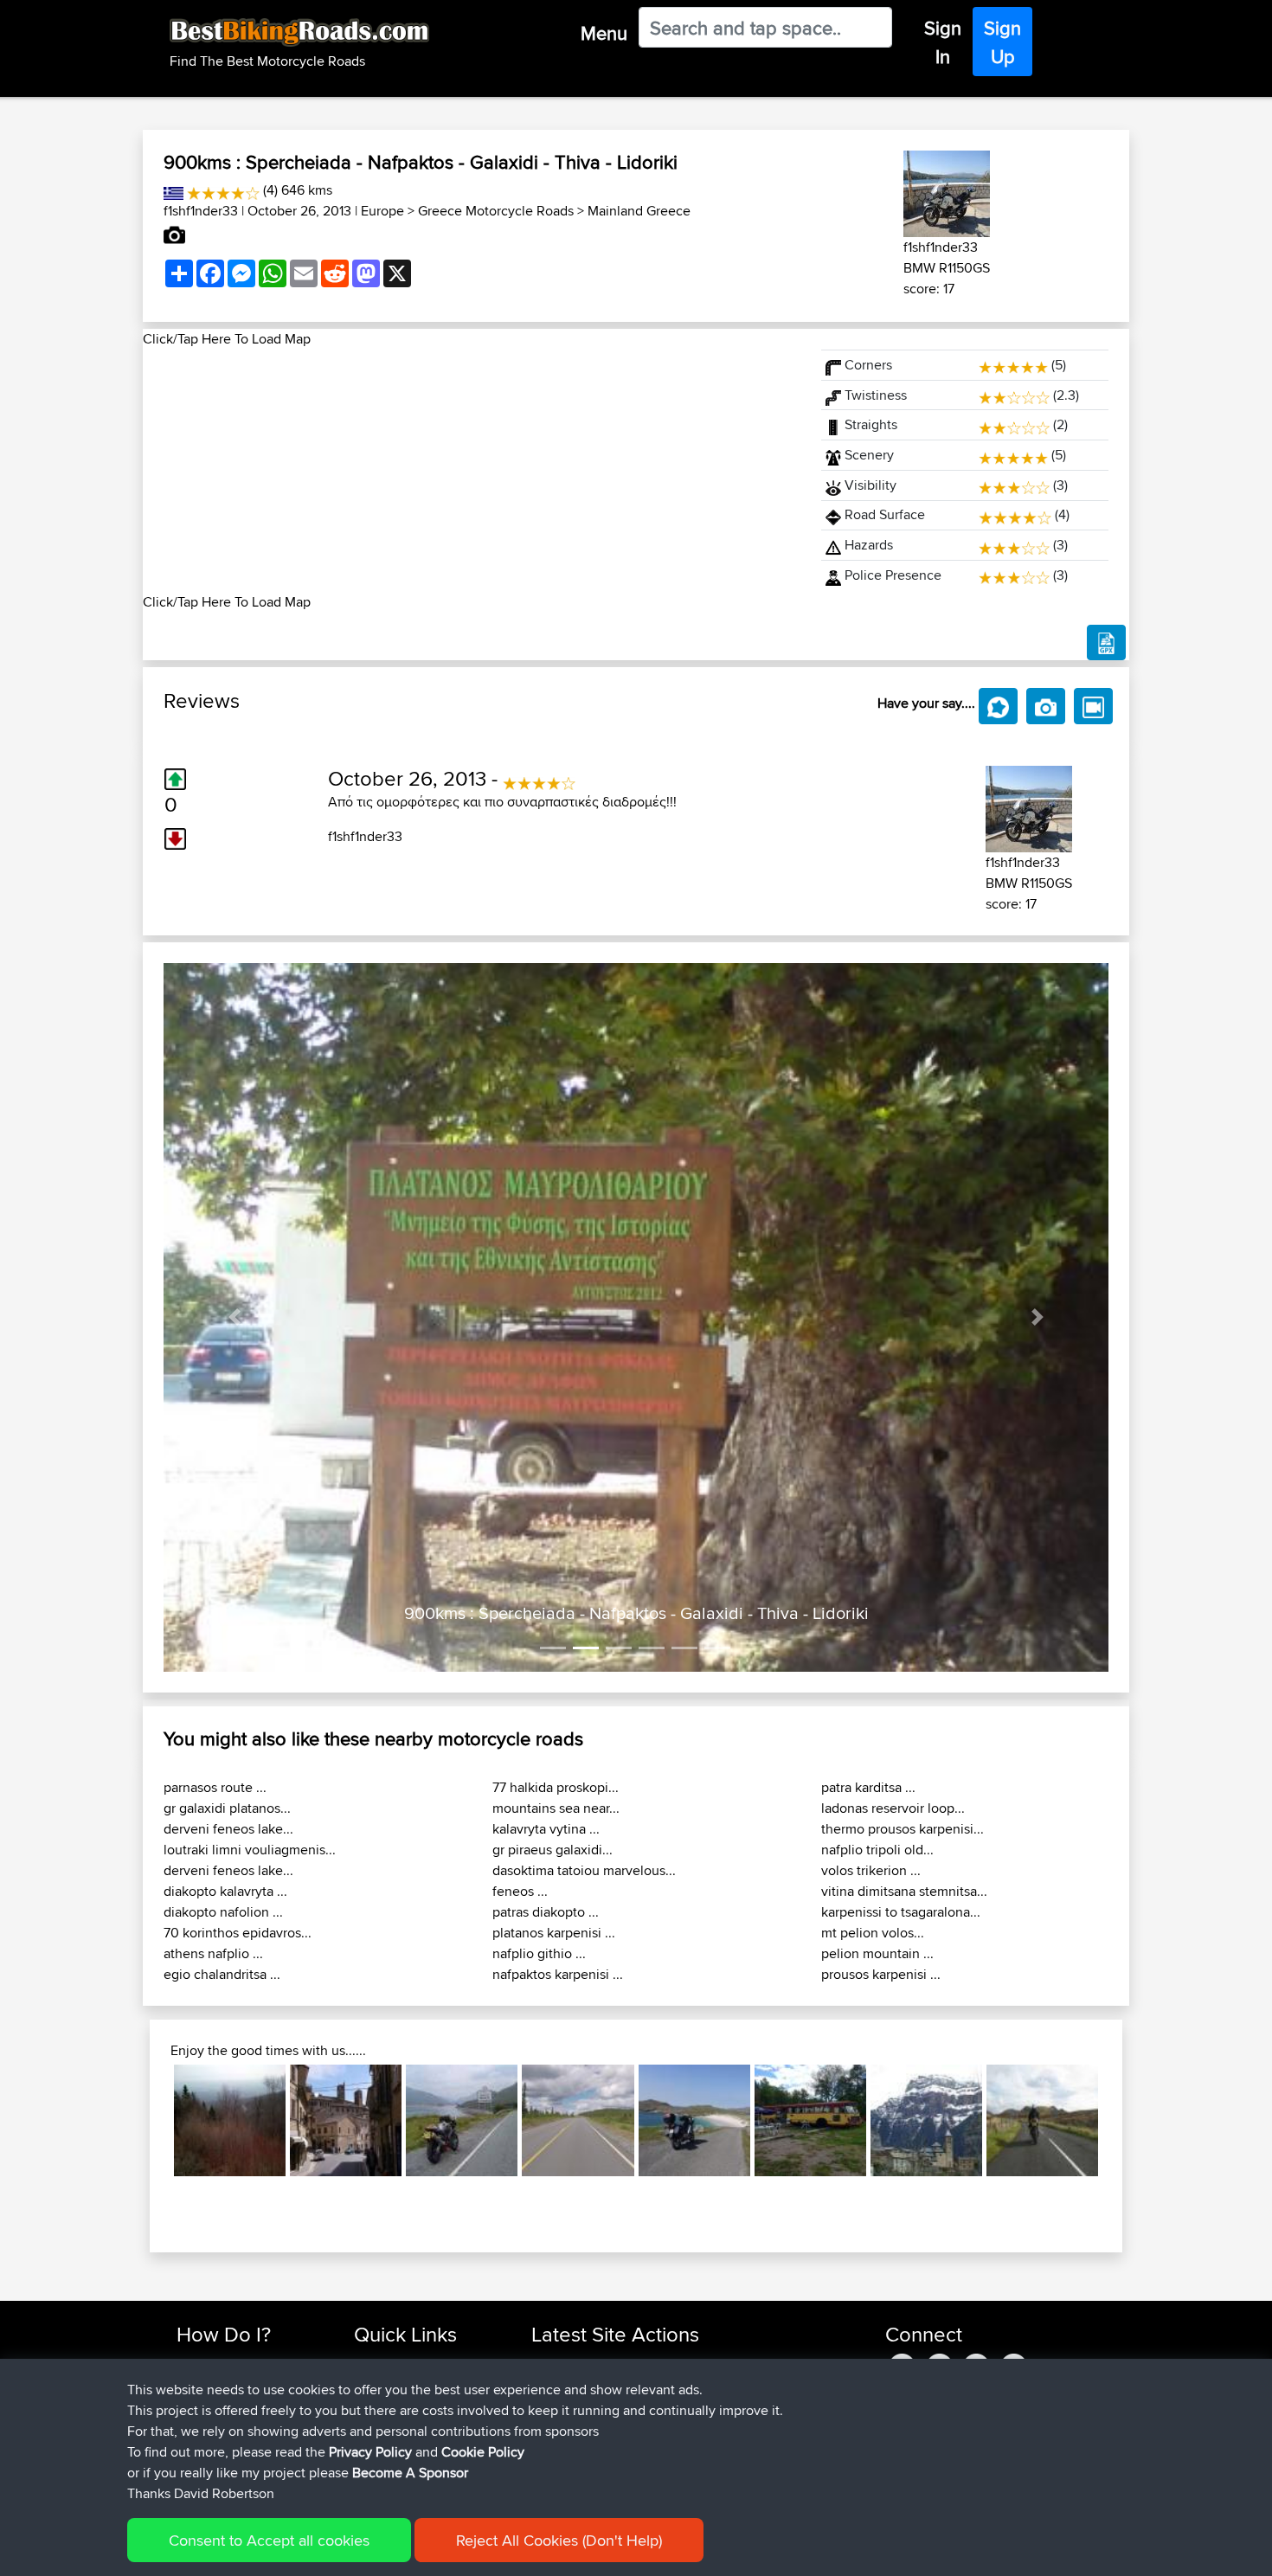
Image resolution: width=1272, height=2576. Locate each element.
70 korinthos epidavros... (238, 1933)
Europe (382, 211)
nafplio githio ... (539, 1953)
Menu (604, 33)
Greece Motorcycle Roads (496, 211)
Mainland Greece (639, 211)
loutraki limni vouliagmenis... (250, 1850)
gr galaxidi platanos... (227, 1808)
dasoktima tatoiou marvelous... (584, 1870)
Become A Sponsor (410, 2473)
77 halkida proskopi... (556, 1787)
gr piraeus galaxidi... (552, 1850)
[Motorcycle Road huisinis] (694, 2120)
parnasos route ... (215, 1787)
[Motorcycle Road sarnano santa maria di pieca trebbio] (346, 2120)
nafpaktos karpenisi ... (558, 1974)
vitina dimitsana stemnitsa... (904, 1891)
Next (1124, 2121)
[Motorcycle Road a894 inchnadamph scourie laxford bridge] (462, 2120)
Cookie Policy (483, 2452)
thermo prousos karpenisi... (903, 1829)
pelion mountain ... (877, 1953)
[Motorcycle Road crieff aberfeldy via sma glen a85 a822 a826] (1042, 2120)
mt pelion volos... (873, 1933)
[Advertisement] (472, 471)
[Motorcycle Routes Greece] (173, 190)
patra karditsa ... (868, 1787)
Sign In (943, 42)
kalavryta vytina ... (546, 1829)
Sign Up (1002, 42)
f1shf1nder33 (201, 211)
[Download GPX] (1106, 643)
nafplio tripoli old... (877, 1850)
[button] (234, 1317)
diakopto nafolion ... (223, 1912)
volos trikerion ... (871, 1870)
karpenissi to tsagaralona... (901, 1912)
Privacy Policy (370, 2452)
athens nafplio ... (213, 1953)
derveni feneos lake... (228, 1829)
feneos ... (520, 1891)
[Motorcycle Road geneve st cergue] (230, 2120)
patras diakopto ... (546, 1912)
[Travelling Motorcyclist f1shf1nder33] (947, 191)
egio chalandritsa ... (222, 1974)
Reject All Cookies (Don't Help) (559, 2540)
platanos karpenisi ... (554, 1933)
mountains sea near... (556, 1808)
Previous (148, 2121)
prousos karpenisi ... (881, 1974)
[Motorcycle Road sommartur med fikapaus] (810, 2120)
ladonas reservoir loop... (893, 1808)
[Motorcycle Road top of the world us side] (578, 2120)
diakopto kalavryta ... (225, 1891)
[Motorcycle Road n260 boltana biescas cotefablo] (926, 2120)
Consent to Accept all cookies (269, 2540)
